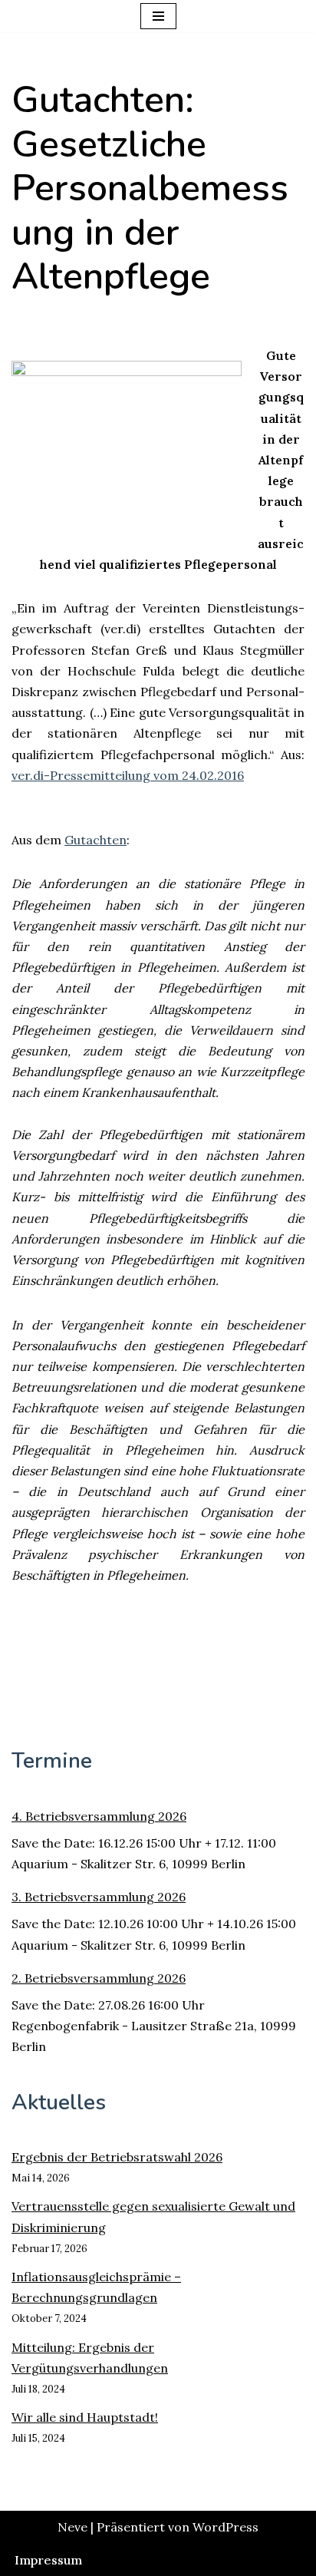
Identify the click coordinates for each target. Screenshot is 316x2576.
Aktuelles (59, 2102)
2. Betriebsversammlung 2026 (99, 1978)
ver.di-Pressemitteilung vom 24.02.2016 (128, 775)
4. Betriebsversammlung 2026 (99, 1816)
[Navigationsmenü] (158, 16)
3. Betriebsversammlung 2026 (99, 1897)
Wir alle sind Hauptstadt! (85, 2417)
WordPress (225, 2527)
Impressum (48, 2560)
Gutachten (95, 840)
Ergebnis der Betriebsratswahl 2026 (117, 2157)
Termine (52, 1761)
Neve (72, 2527)
